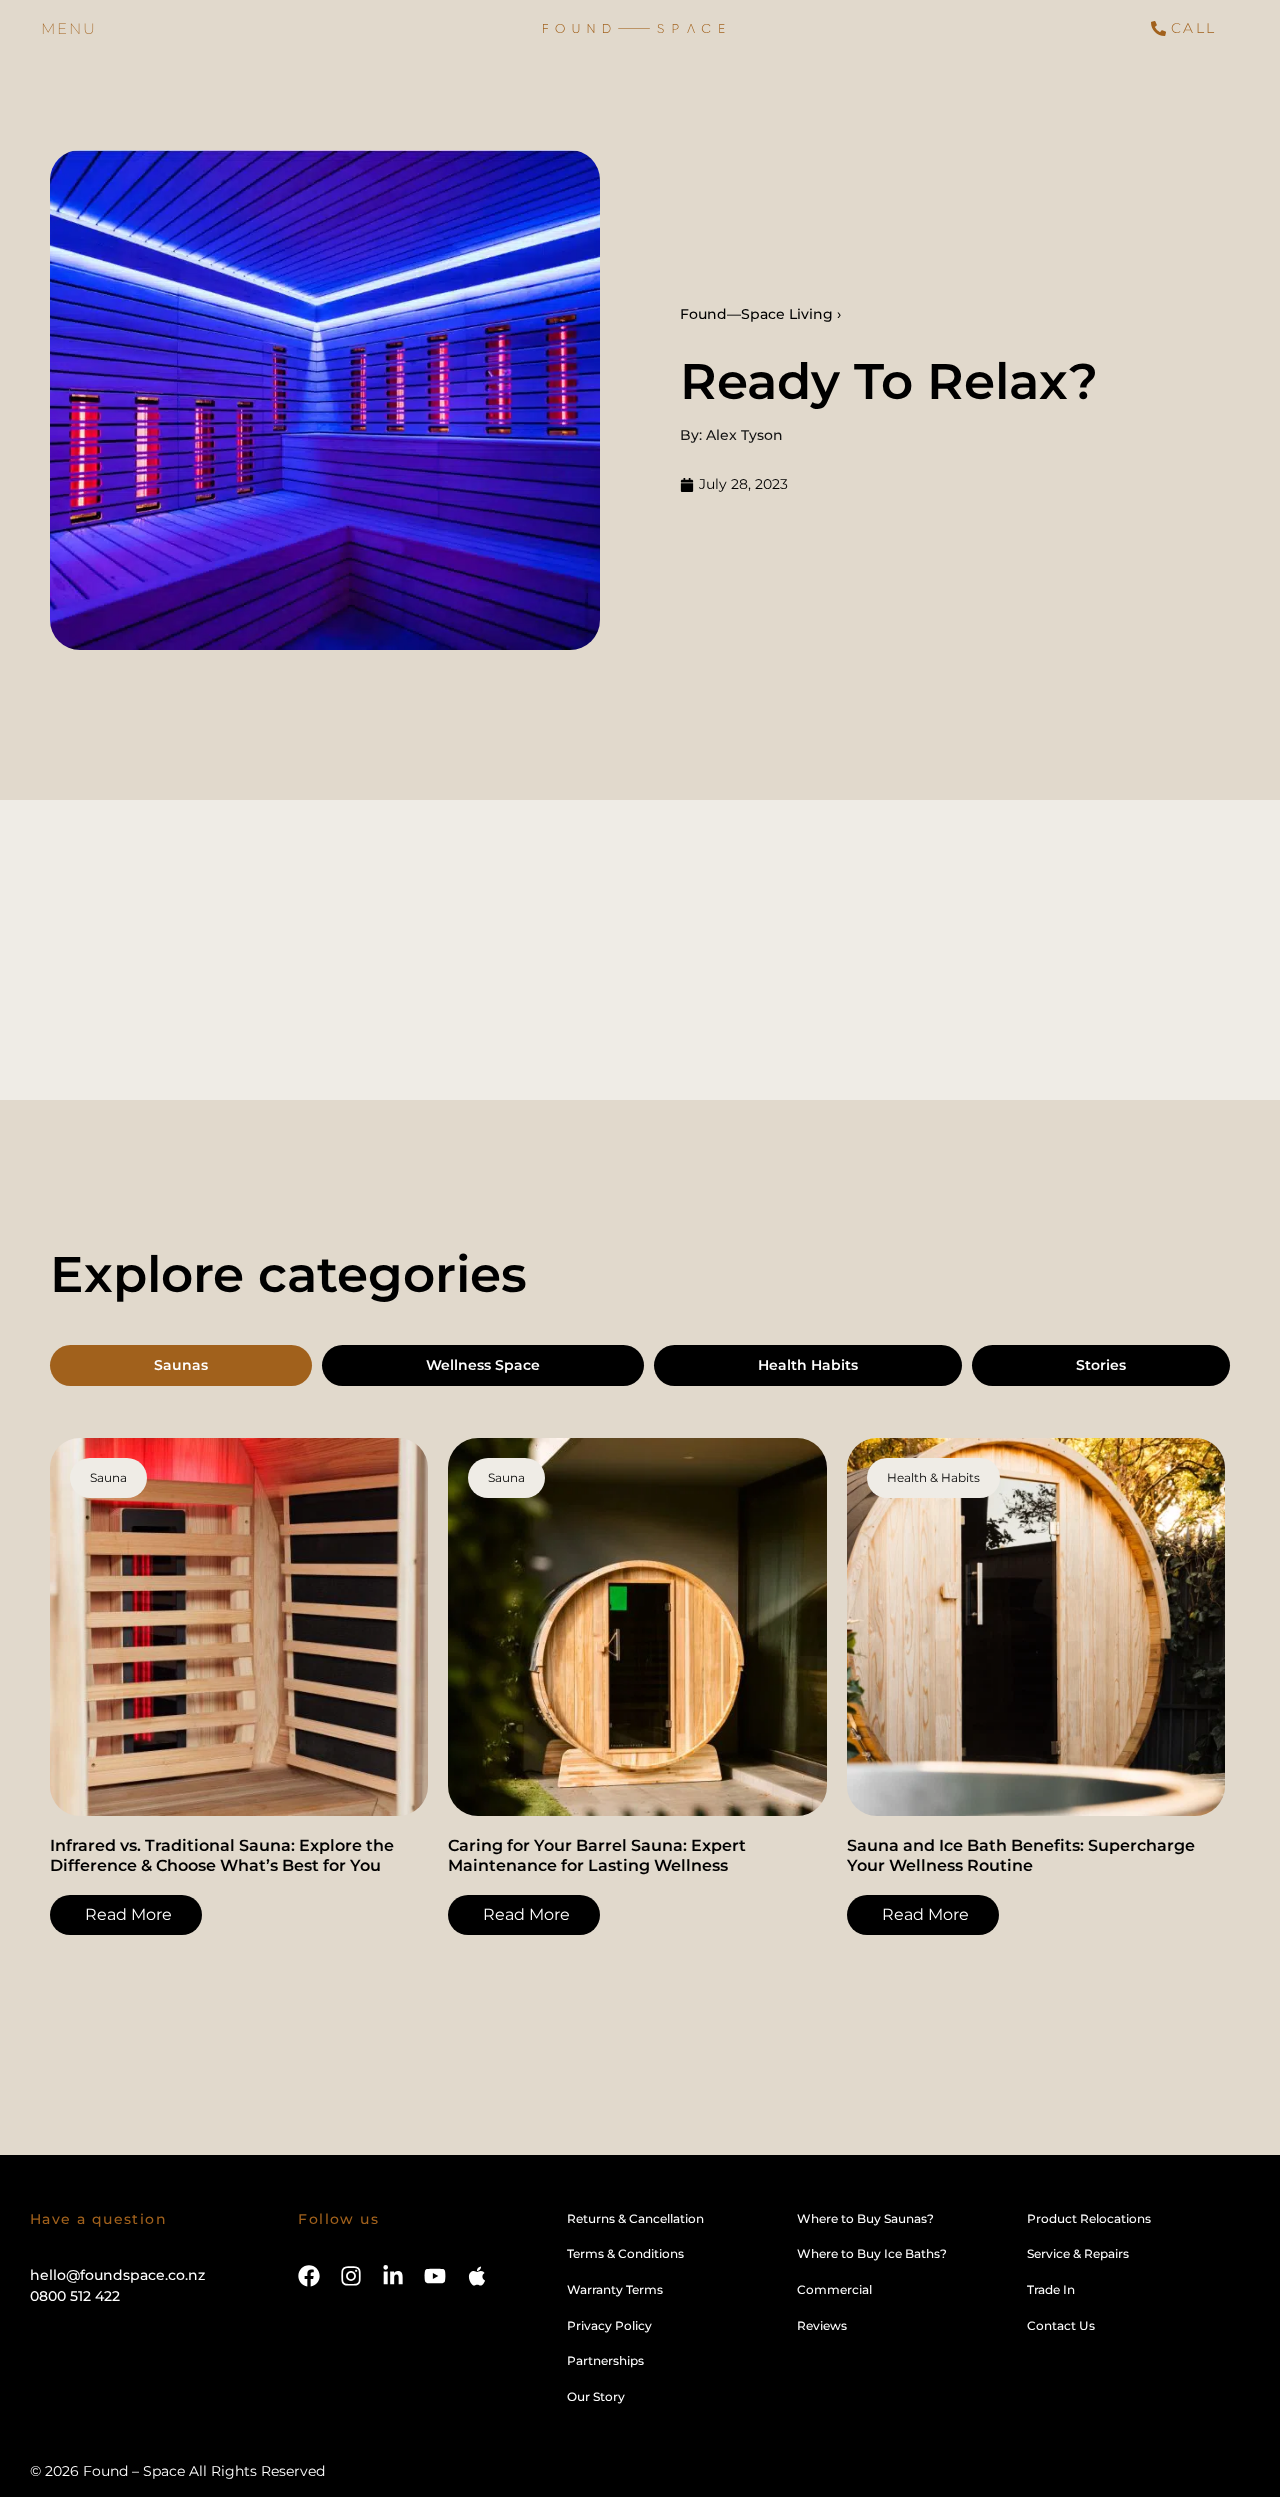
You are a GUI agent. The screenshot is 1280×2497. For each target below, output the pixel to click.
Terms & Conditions (625, 2253)
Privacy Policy (609, 2325)
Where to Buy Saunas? (865, 2218)
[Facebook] (309, 2276)
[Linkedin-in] (393, 2276)
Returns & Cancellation (635, 2218)
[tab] (181, 1365)
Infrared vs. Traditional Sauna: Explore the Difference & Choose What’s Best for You (222, 1855)
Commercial (834, 2289)
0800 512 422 (75, 2296)
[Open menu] (69, 28)
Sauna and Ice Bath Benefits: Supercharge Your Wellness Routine (1021, 1855)
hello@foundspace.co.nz (117, 2275)
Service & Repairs (1078, 2253)
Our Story (596, 2396)
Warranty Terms (615, 2289)
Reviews (822, 2325)
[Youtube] (435, 2276)
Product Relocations (1089, 2218)
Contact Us (1061, 2325)
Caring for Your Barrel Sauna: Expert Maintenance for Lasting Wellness (597, 1855)
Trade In (1051, 2289)
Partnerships (605, 2360)
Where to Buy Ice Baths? (872, 2253)
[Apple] (477, 2276)
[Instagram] (351, 2276)
